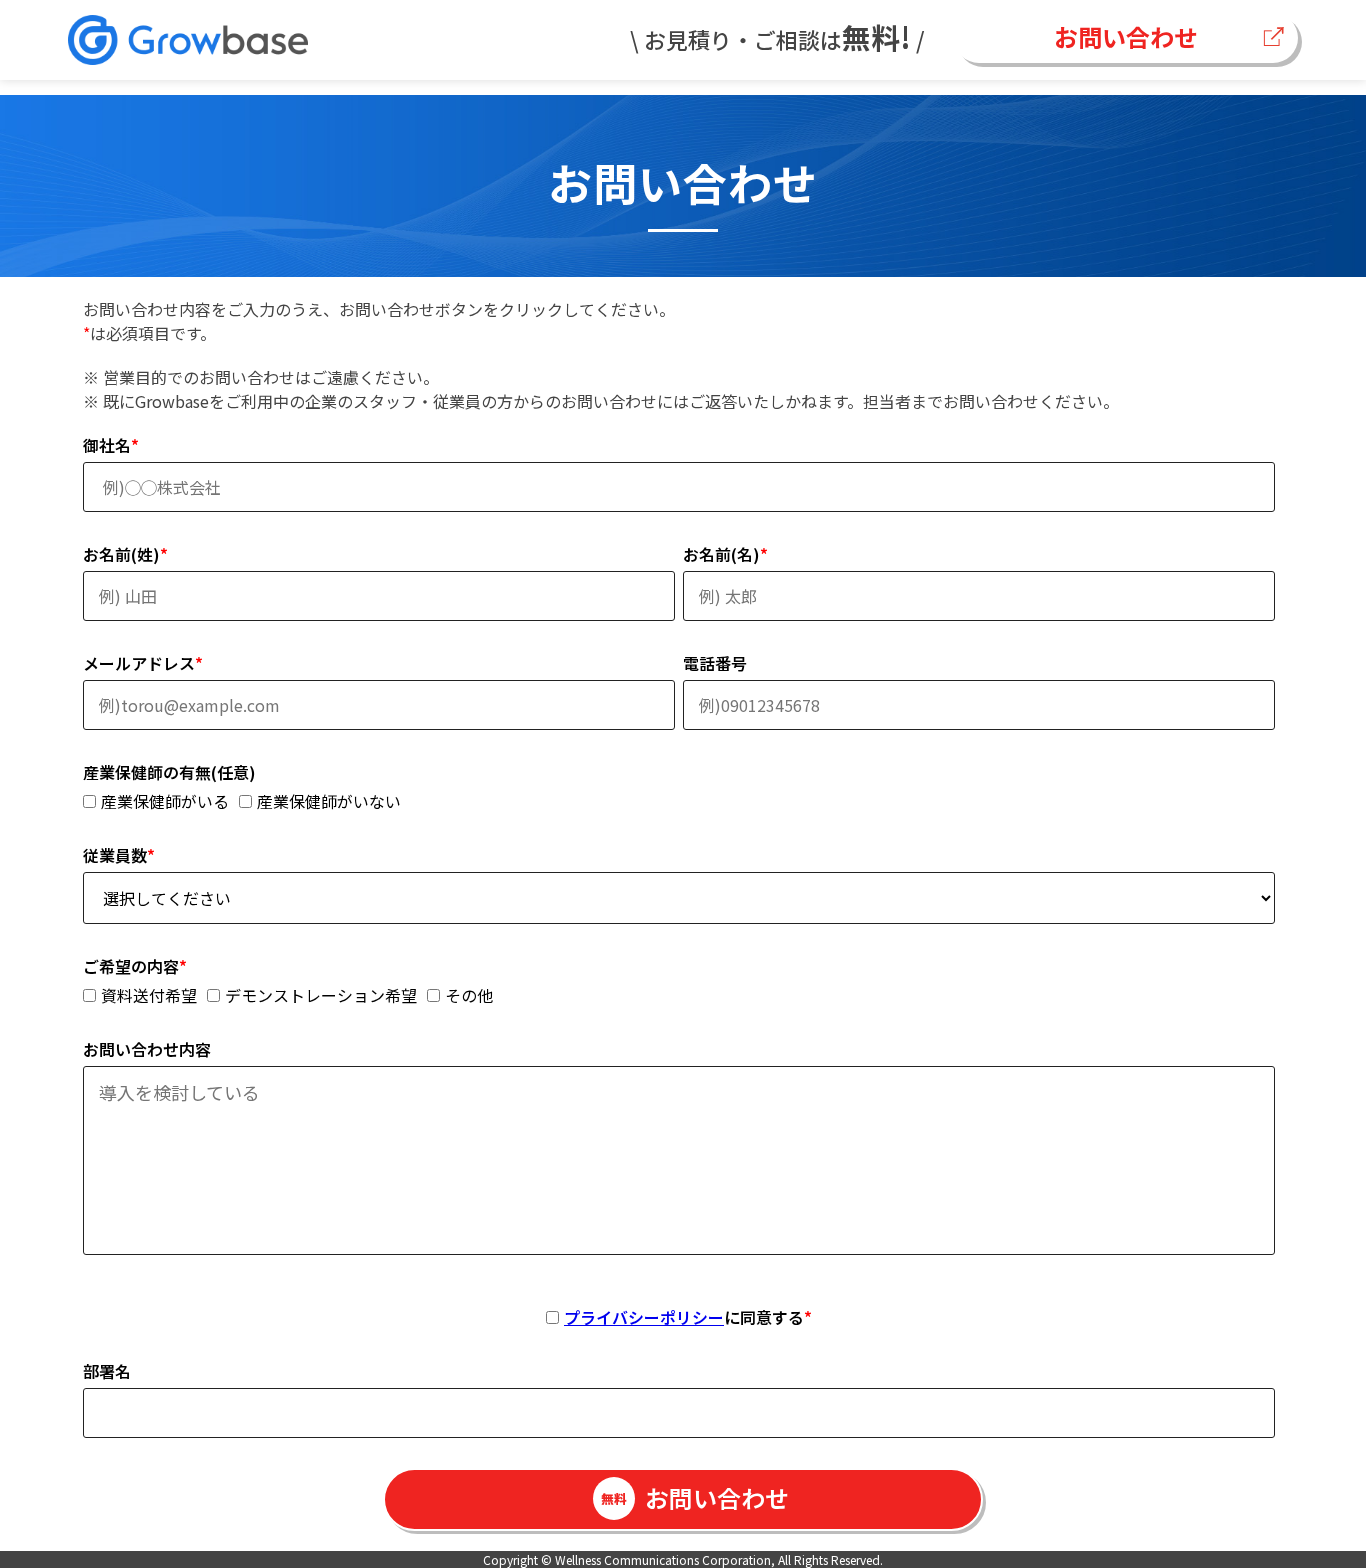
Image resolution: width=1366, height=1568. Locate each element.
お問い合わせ (1126, 36)
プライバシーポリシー (644, 1317)
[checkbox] (679, 801)
